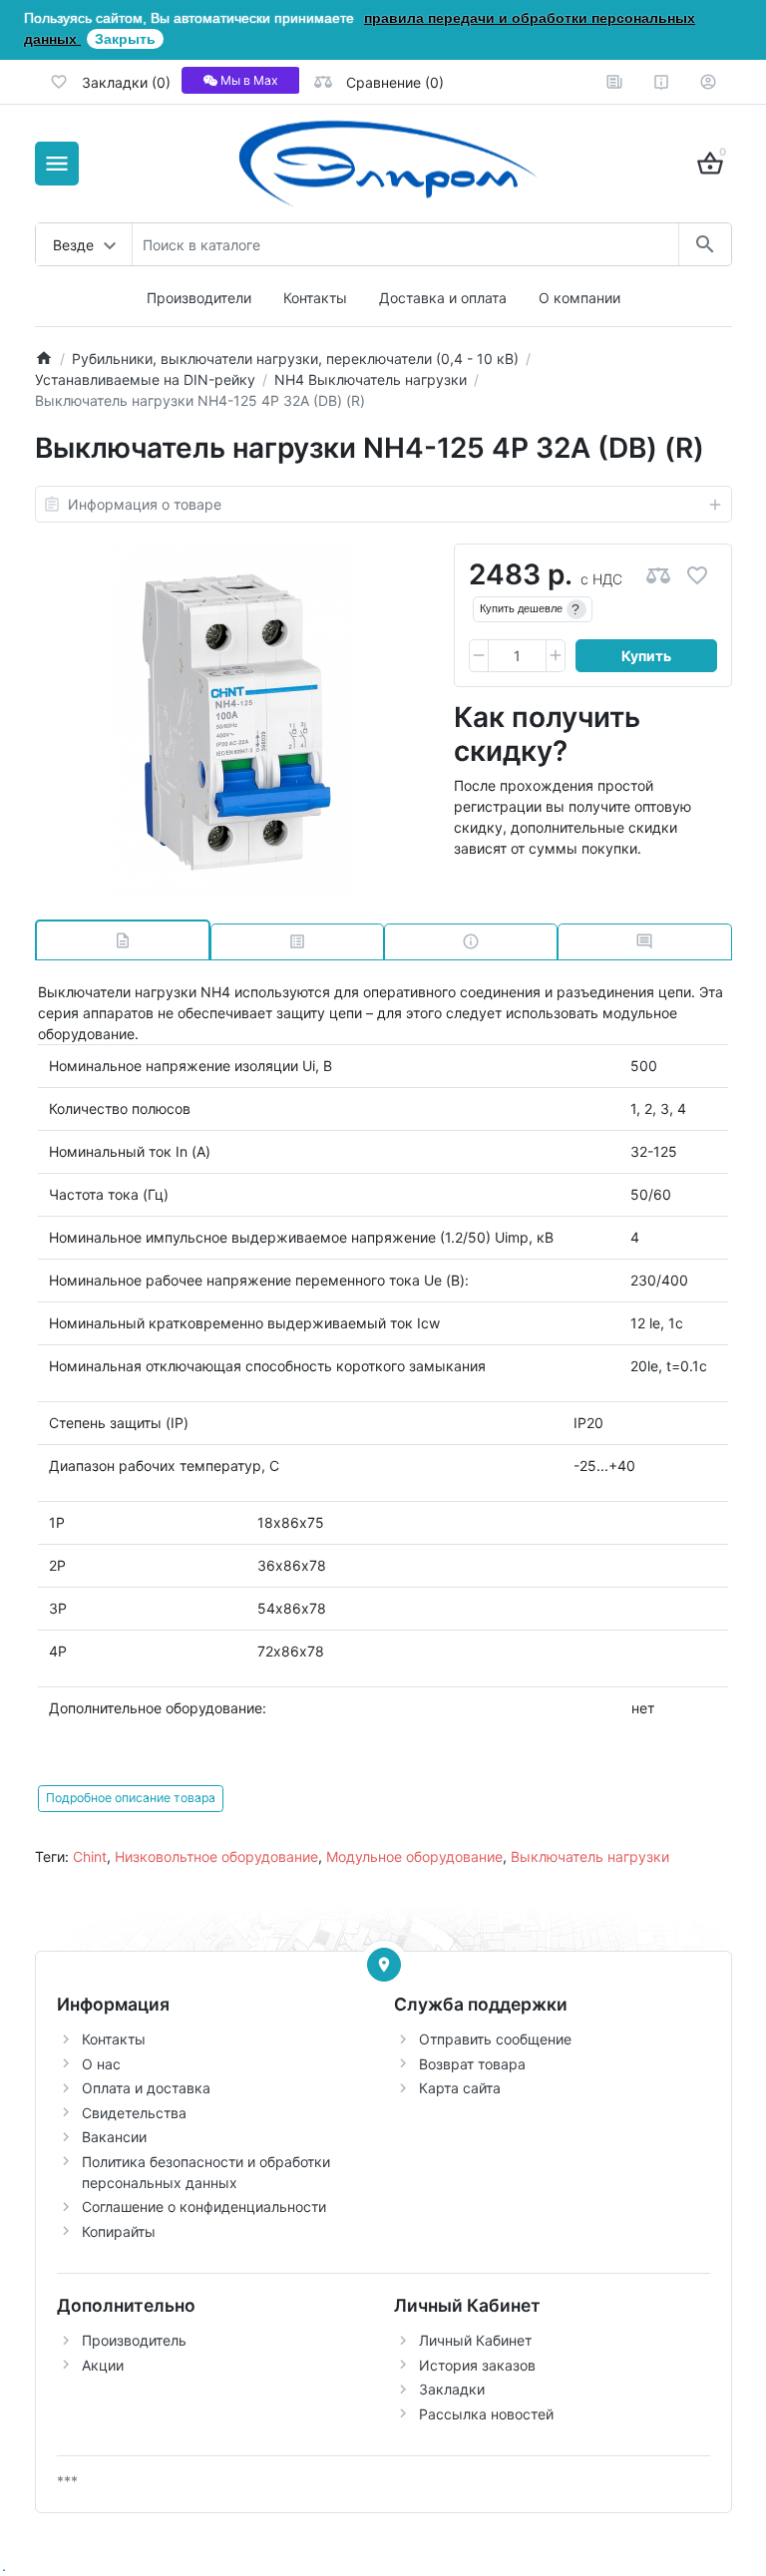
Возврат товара (472, 2064)
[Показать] (384, 1965)
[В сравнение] (658, 575)
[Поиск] (705, 244)
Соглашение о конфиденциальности (204, 2207)
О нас (101, 2064)
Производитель (134, 2340)
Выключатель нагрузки (590, 1856)
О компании (579, 298)
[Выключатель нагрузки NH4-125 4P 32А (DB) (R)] (233, 721)
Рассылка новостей (486, 2414)
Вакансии (114, 2137)
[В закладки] (697, 575)
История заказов (477, 2365)
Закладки (452, 2389)
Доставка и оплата (443, 298)
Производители (199, 298)
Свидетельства (134, 2113)
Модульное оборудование (414, 1856)
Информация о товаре (145, 504)
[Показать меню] (57, 164)
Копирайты (119, 2231)
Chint (90, 1856)
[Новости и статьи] (614, 82)
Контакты (315, 298)
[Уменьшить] (479, 656)
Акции (103, 2365)
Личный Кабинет (475, 2340)
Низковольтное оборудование (216, 1856)
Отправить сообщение (495, 2039)
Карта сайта (460, 2088)
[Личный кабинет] (708, 82)
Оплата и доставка (146, 2088)
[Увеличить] (556, 656)
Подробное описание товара (131, 1798)
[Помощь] (661, 82)
